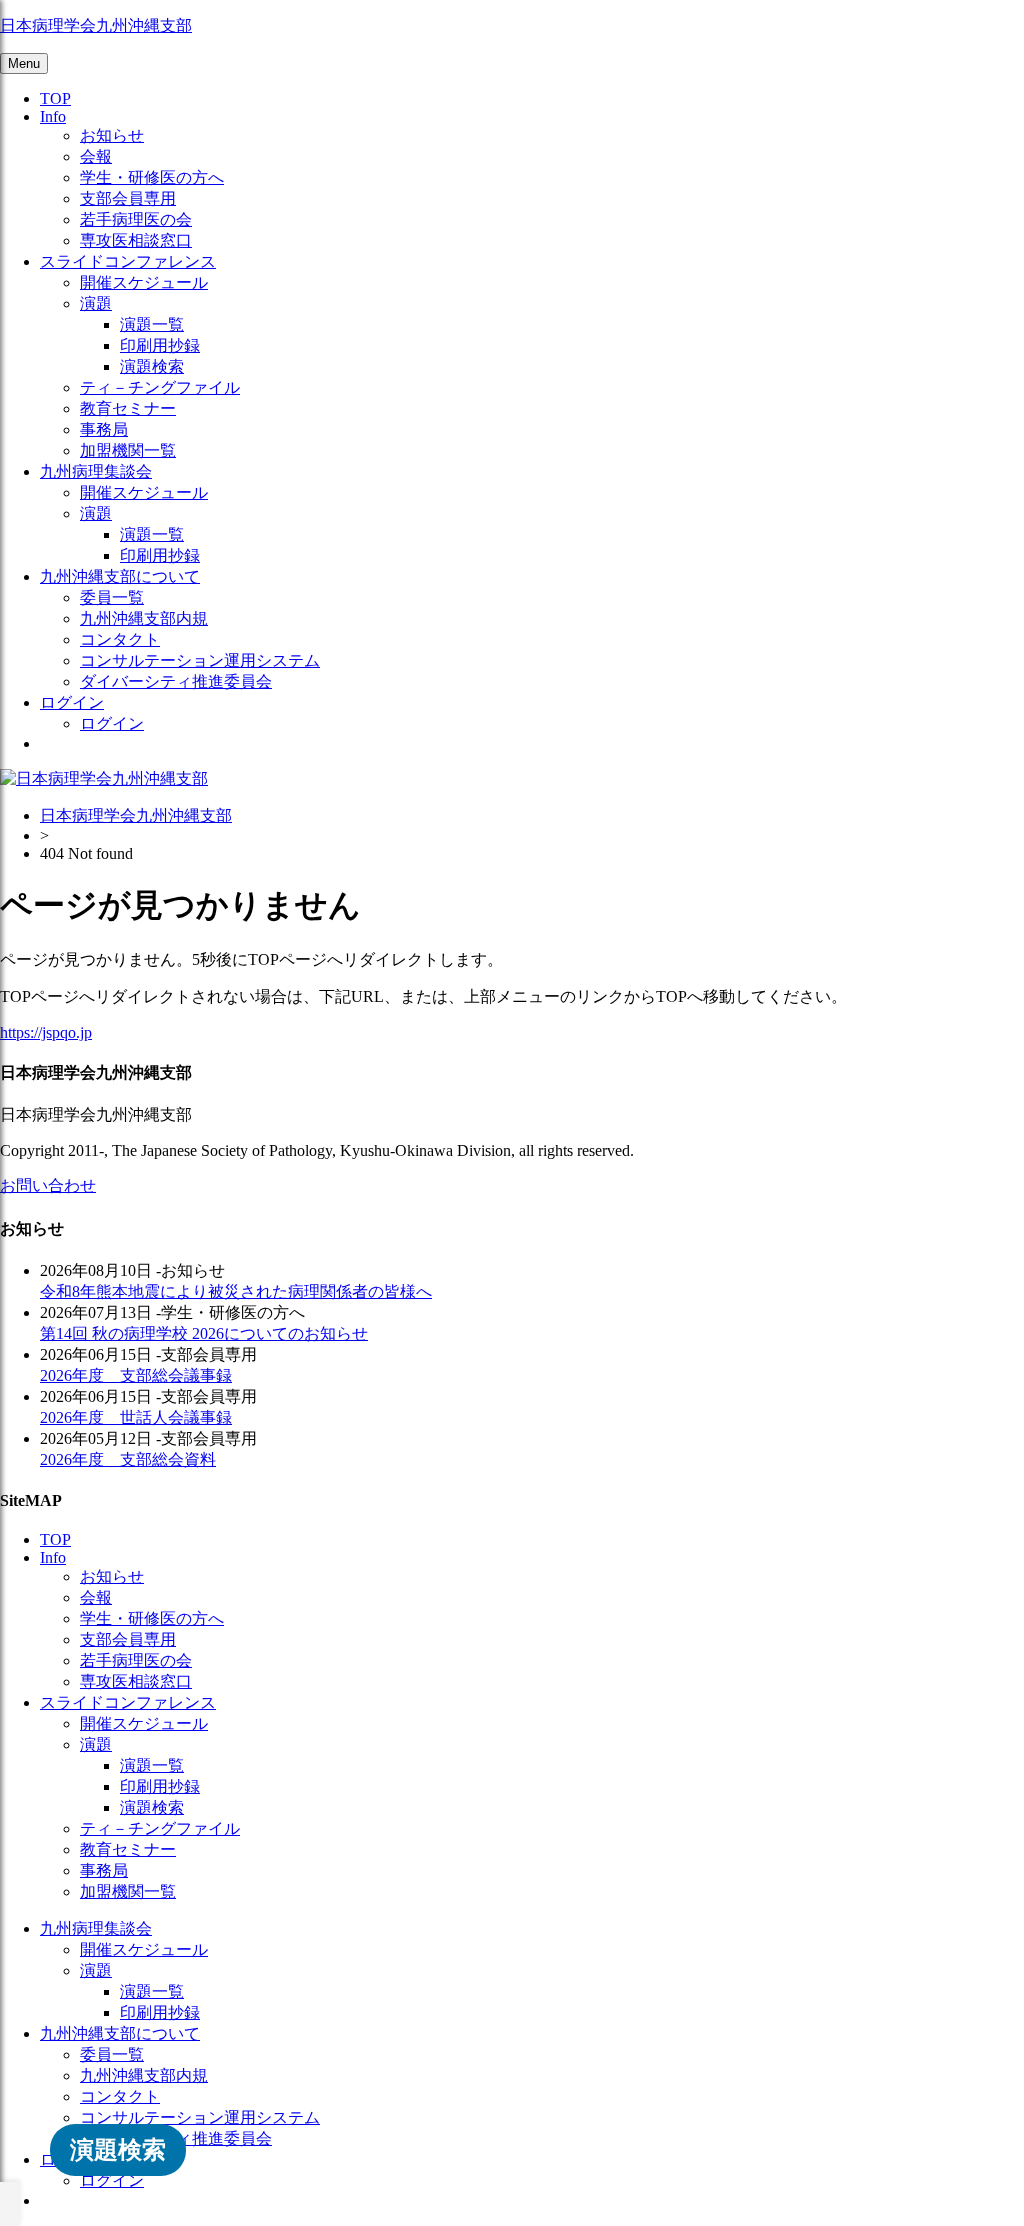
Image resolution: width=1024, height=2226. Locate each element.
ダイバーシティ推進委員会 (176, 681)
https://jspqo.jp (46, 1032)
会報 (96, 156)
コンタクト (120, 639)
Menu (24, 63)
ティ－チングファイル (160, 387)
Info (53, 116)
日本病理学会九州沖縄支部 (96, 25)
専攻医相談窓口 (136, 240)
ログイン (72, 702)
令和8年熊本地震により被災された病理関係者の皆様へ (236, 1291)
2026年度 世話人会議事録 (136, 1417)
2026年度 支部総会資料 (128, 1459)
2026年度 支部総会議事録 (136, 1375)
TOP (55, 98)
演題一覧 (152, 324)
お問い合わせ (48, 1185)
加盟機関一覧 (128, 450)
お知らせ (112, 135)
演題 (96, 303)
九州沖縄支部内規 (144, 618)
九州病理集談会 (96, 471)
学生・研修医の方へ (152, 177)
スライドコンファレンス (128, 261)
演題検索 (152, 366)
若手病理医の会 (136, 219)
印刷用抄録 (160, 345)
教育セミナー (128, 408)
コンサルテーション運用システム (200, 660)
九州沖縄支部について (120, 576)
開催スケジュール (144, 282)
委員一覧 (112, 597)
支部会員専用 (128, 198)
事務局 (104, 429)
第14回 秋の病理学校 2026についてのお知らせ (204, 1333)
